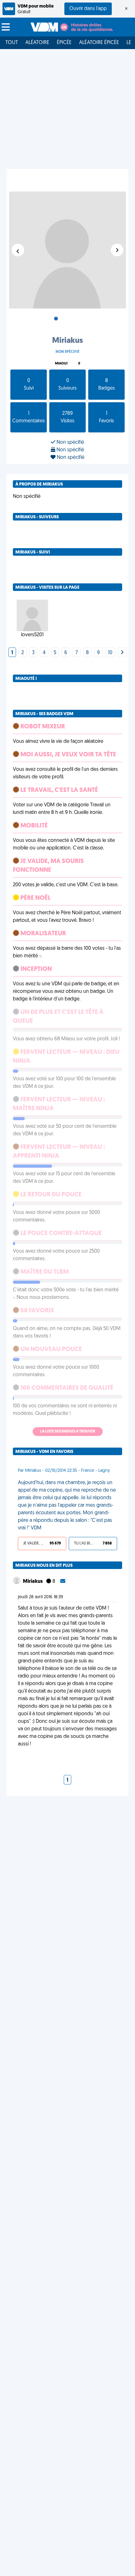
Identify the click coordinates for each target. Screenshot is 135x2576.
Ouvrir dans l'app (88, 9)
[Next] (122, 653)
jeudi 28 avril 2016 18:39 (40, 1597)
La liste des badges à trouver (68, 1432)
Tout (12, 43)
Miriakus (33, 1582)
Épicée (64, 43)
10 (110, 653)
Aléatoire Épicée (99, 43)
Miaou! (61, 364)
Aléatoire (37, 43)
